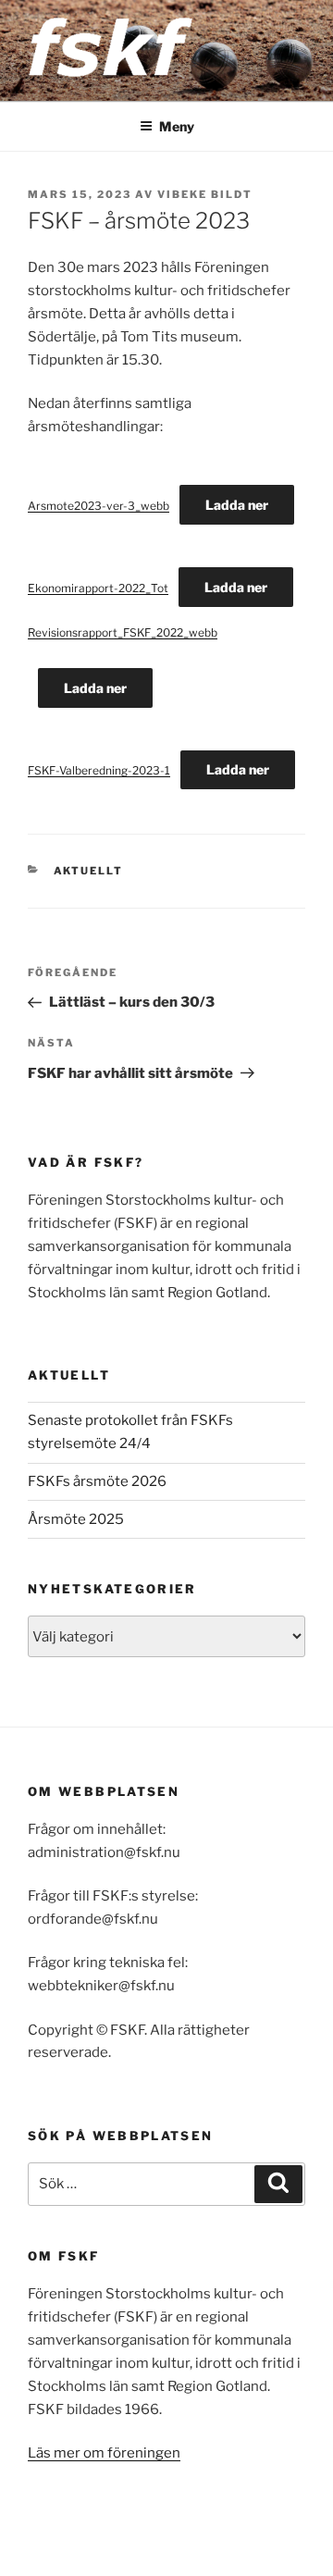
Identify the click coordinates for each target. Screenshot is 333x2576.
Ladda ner (237, 505)
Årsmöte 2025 (76, 1519)
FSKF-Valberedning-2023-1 (99, 770)
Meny (177, 126)
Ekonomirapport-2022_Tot (98, 588)
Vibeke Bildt (205, 194)
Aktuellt (89, 871)
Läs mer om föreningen (104, 2453)
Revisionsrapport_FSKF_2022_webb (123, 632)
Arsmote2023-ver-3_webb (99, 506)
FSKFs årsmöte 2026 (97, 1481)
